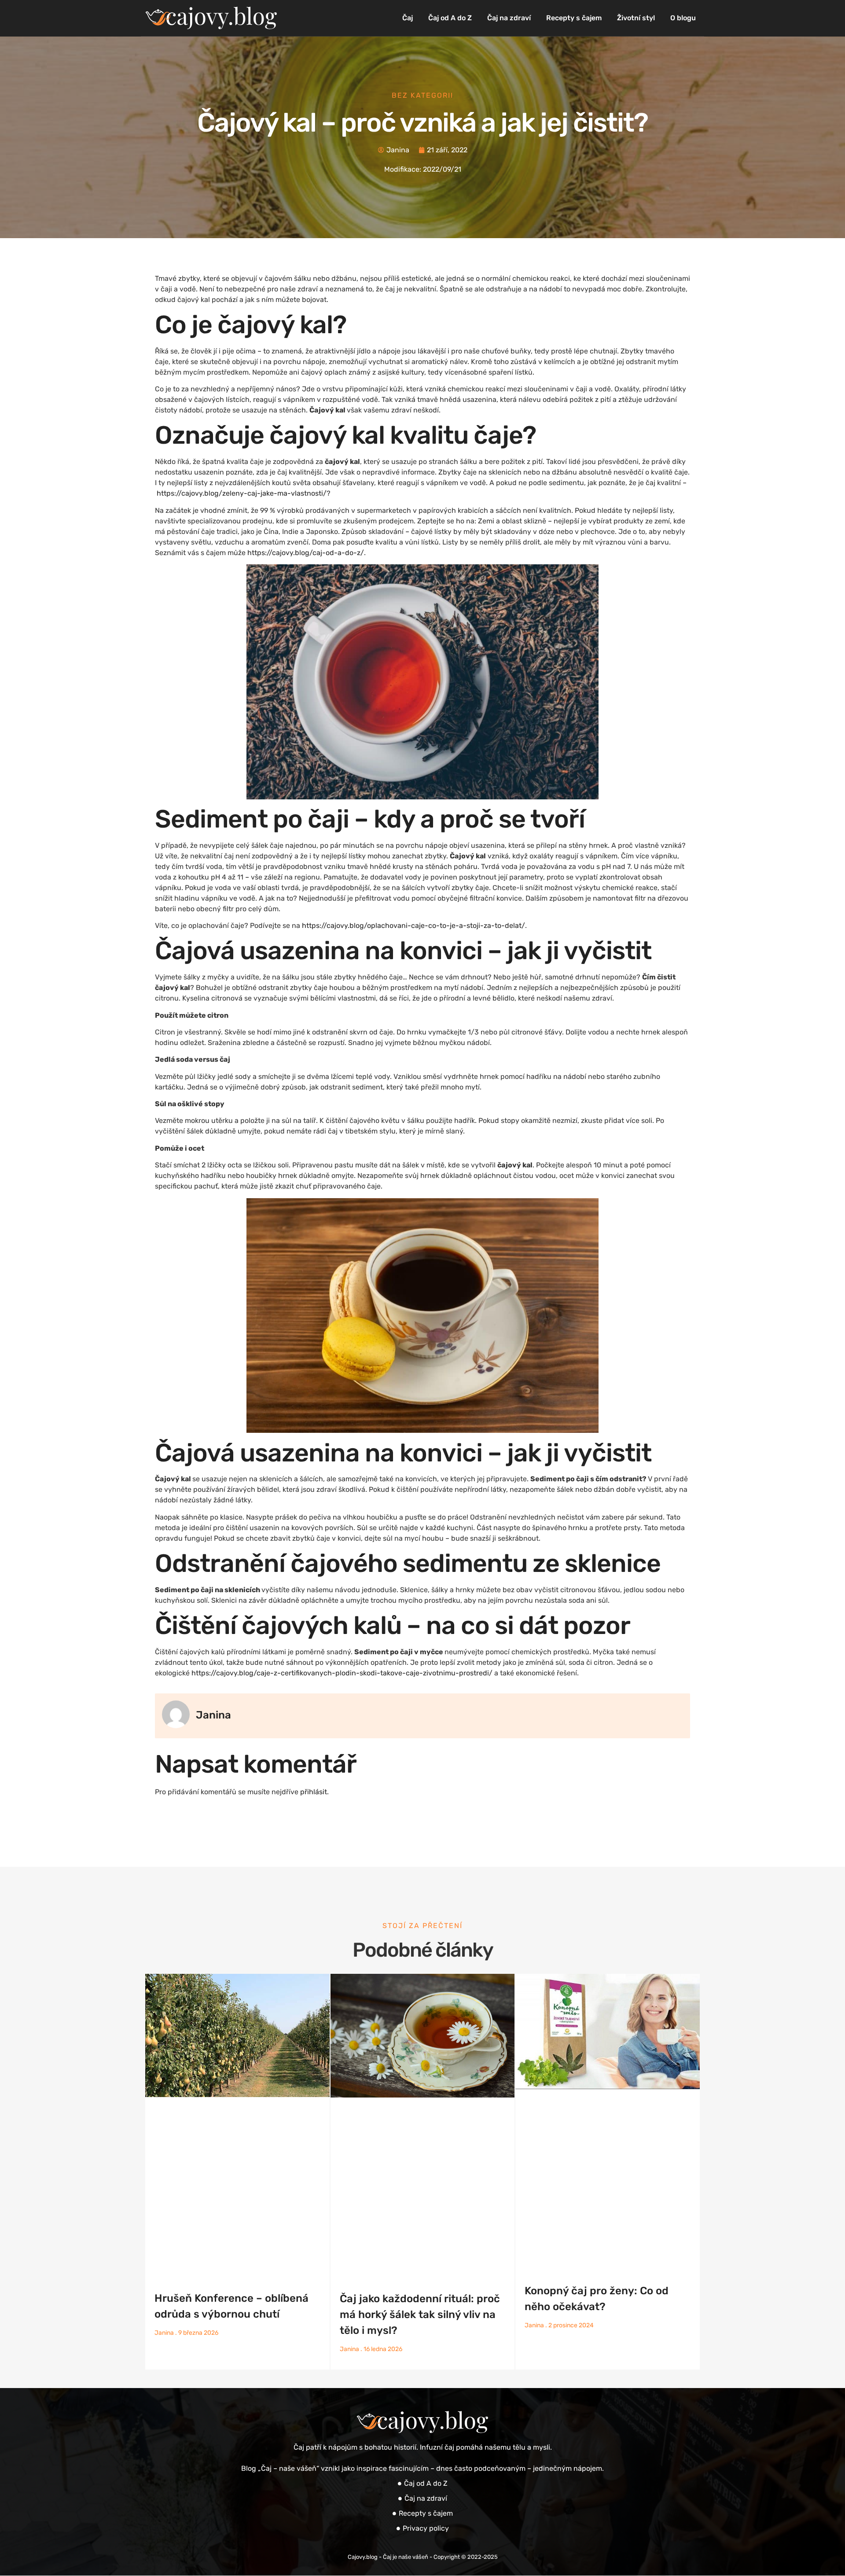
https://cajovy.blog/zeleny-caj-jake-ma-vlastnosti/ (242, 493)
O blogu (683, 18)
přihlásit (314, 1792)
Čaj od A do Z (450, 18)
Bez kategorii (422, 95)
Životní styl (636, 18)
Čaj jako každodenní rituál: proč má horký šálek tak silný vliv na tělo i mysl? (420, 2315)
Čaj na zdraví (509, 18)
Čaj (408, 18)
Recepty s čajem (574, 18)
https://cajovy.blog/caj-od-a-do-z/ (306, 553)
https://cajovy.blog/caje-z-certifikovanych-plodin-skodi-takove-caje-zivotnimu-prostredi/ (342, 1673)
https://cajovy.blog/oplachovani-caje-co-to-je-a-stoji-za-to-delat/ (413, 926)
